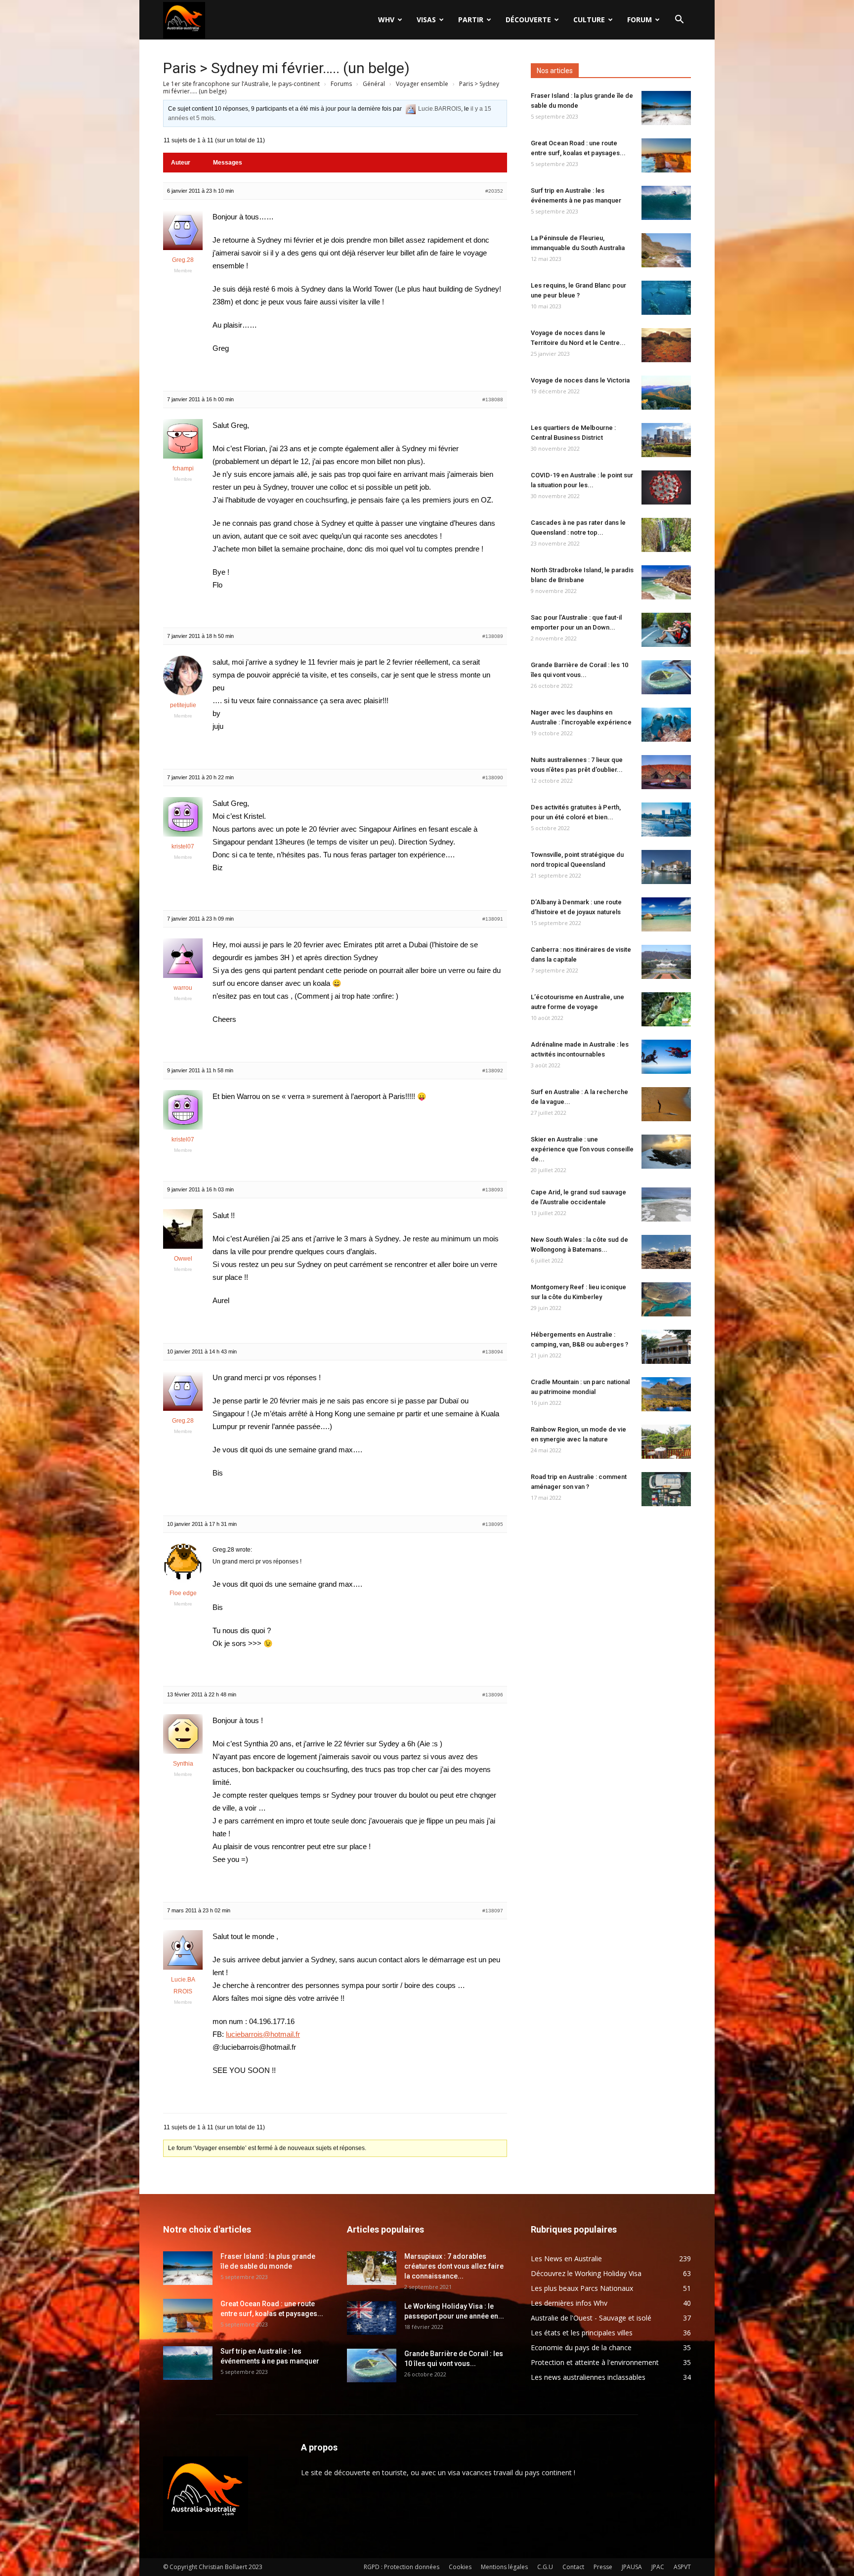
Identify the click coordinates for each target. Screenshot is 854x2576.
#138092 (493, 1071)
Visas (426, 20)
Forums (341, 84)
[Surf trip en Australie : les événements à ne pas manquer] (666, 203)
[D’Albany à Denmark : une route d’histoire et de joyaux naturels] (666, 914)
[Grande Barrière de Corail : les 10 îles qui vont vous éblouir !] (666, 677)
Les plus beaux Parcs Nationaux (582, 2288)
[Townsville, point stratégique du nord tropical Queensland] (666, 867)
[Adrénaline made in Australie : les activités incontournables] (666, 1057)
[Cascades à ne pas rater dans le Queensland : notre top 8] (666, 535)
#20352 (494, 191)
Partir (471, 20)
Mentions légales (504, 2567)
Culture (589, 20)
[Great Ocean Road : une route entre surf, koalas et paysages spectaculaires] (666, 155)
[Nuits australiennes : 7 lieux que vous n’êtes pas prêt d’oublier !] (666, 772)
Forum (640, 20)
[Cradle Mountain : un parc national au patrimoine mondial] (666, 1394)
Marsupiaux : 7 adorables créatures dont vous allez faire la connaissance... (454, 2266)
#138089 (493, 636)
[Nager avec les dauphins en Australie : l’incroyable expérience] (666, 725)
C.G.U (545, 2567)
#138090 (493, 778)
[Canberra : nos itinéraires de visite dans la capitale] (666, 962)
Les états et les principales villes (582, 2333)
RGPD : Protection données (402, 2567)
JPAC (658, 2567)
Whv (386, 20)
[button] (679, 21)
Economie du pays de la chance (581, 2347)
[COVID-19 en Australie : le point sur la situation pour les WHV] (666, 487)
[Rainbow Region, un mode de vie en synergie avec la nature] (666, 1442)
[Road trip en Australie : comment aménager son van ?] (666, 1489)
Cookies (460, 2567)
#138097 (493, 1911)
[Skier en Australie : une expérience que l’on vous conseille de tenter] (666, 1152)
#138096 (493, 1695)
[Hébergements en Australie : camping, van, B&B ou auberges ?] (666, 1347)
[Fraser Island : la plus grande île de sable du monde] (666, 108)
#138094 (493, 1352)
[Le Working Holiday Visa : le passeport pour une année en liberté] (372, 2318)
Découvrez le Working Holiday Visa (586, 2273)
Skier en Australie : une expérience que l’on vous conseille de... (582, 1149)
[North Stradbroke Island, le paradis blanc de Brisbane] (666, 582)
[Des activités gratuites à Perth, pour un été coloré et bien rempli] (666, 820)
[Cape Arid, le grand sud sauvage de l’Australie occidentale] (666, 1204)
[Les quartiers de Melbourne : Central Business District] (666, 440)
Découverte (528, 20)
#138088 (493, 400)
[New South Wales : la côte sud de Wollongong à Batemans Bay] (666, 1252)
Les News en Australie (566, 2259)
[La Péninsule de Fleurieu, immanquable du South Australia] (666, 250)
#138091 (493, 919)
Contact (573, 2567)
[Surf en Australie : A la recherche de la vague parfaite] (666, 1104)
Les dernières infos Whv (569, 2303)
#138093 (493, 1190)
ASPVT (682, 2567)
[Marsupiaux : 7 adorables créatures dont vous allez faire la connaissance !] (372, 2268)
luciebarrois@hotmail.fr (263, 2034)
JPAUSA (632, 2567)
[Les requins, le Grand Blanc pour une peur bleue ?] (666, 298)
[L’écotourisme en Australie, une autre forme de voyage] (666, 1009)
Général (374, 84)
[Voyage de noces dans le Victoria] (666, 393)
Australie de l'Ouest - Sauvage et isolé (591, 2318)
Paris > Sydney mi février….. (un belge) (286, 68)
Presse (603, 2567)
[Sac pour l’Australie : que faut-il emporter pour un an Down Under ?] (666, 630)
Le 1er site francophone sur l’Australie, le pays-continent (241, 84)
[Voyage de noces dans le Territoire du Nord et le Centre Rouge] (666, 345)
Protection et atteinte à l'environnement (595, 2362)
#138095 (493, 1524)
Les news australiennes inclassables (588, 2377)
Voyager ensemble (422, 84)
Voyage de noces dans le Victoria (580, 380)
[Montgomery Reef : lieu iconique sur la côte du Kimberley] (666, 1299)
